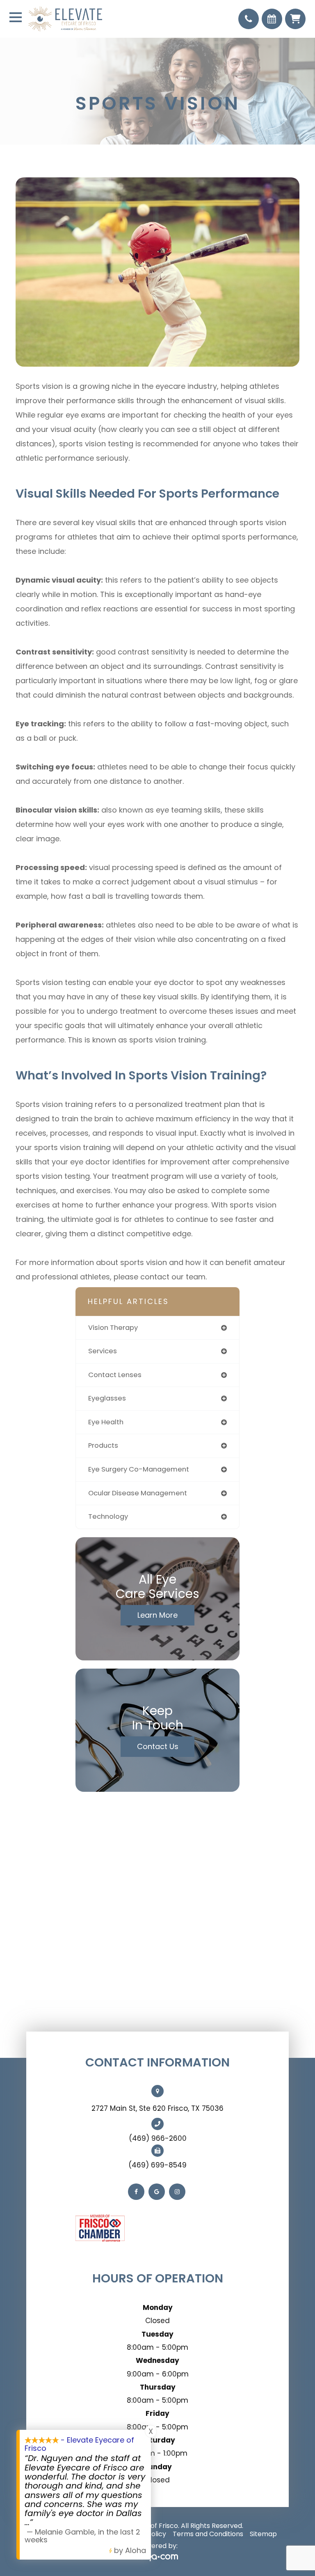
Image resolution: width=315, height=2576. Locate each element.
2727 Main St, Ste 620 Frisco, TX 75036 (157, 2108)
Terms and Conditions (208, 2534)
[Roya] (157, 2558)
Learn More (157, 1615)
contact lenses (115, 1375)
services (103, 1351)
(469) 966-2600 (158, 2138)
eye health (106, 1422)
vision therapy (113, 1328)
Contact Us (158, 1746)
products (103, 1445)
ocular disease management (138, 1493)
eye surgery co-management (139, 1469)
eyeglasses (107, 1398)
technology (108, 1516)
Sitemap (263, 2534)
